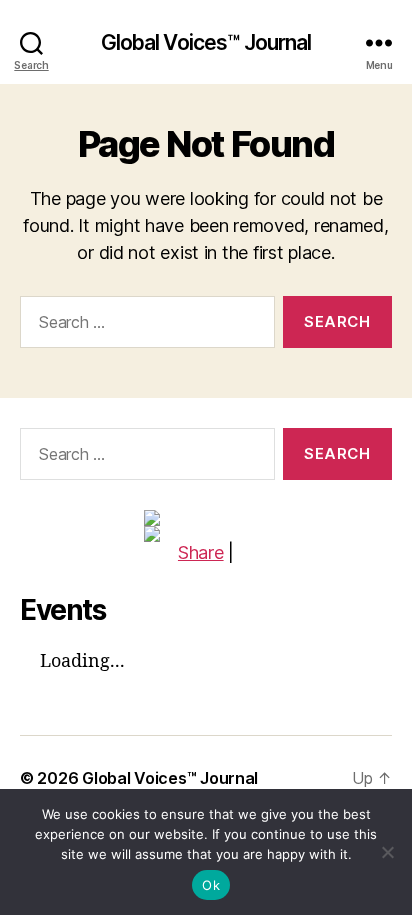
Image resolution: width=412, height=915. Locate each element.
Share (201, 552)
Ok (211, 885)
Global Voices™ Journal (206, 42)
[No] (387, 852)
